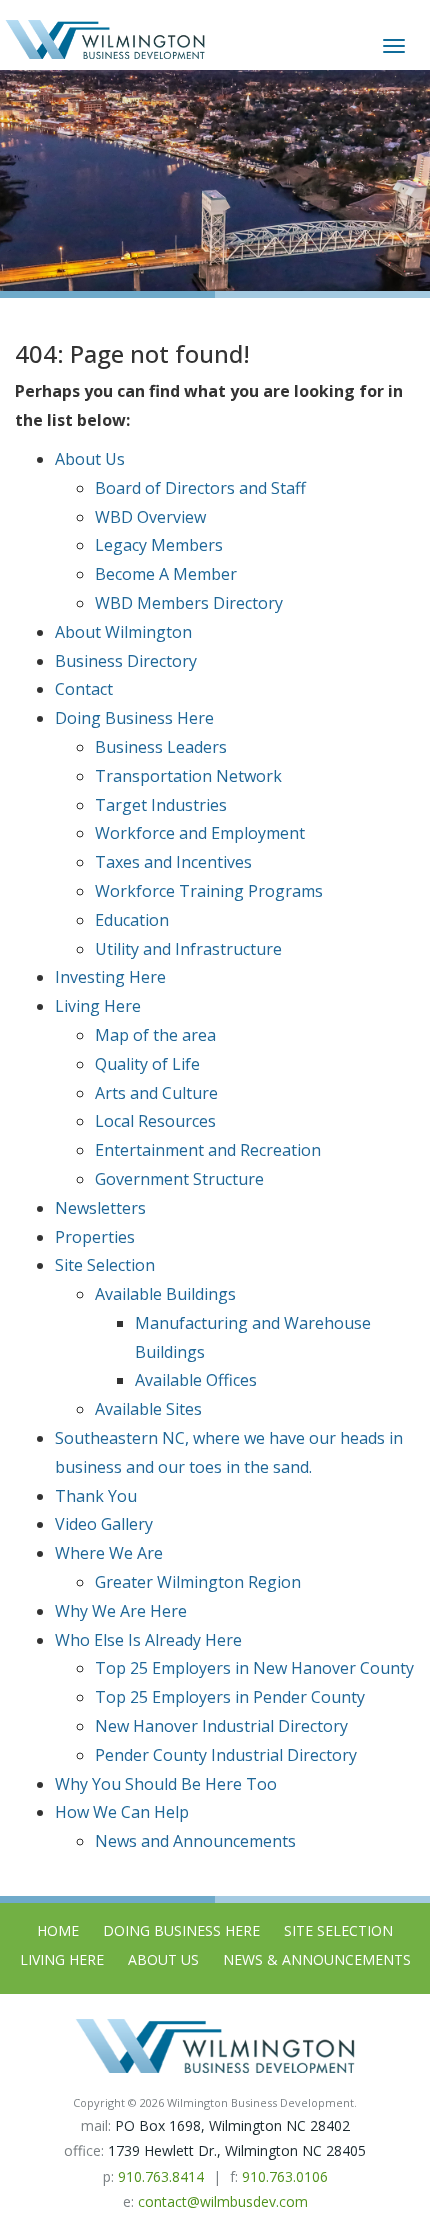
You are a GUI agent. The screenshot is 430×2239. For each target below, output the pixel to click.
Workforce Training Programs (209, 891)
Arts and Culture (156, 1093)
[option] (215, 180)
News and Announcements (195, 1841)
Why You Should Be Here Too (166, 1784)
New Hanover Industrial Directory (221, 1726)
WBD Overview (150, 517)
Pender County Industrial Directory (226, 1755)
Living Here (98, 1006)
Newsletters (100, 1208)
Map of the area (155, 1035)
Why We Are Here (121, 1611)
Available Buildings (165, 1294)
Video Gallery (104, 1524)
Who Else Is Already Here (148, 1640)
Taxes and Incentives (173, 862)
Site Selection (105, 1265)
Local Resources (155, 1121)
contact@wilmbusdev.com (223, 2201)
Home (58, 1930)
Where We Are (109, 1553)
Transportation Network (188, 776)
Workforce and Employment (200, 833)
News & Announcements (317, 1959)
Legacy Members (159, 545)
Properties (95, 1237)
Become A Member (166, 574)
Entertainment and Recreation (208, 1150)
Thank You (96, 1496)
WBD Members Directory (189, 603)
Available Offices (196, 1380)
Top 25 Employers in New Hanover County (254, 1668)
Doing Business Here (134, 718)
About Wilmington (123, 632)
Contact (84, 689)
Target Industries (161, 805)
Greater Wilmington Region (198, 1582)
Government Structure (179, 1179)
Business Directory (126, 661)
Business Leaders (161, 747)
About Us (90, 459)
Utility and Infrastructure (188, 949)
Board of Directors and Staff (200, 488)
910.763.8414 (161, 2176)
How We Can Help (122, 1812)
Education (132, 920)
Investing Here (110, 977)
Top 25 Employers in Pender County (230, 1697)
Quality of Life (147, 1064)
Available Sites (148, 1409)
